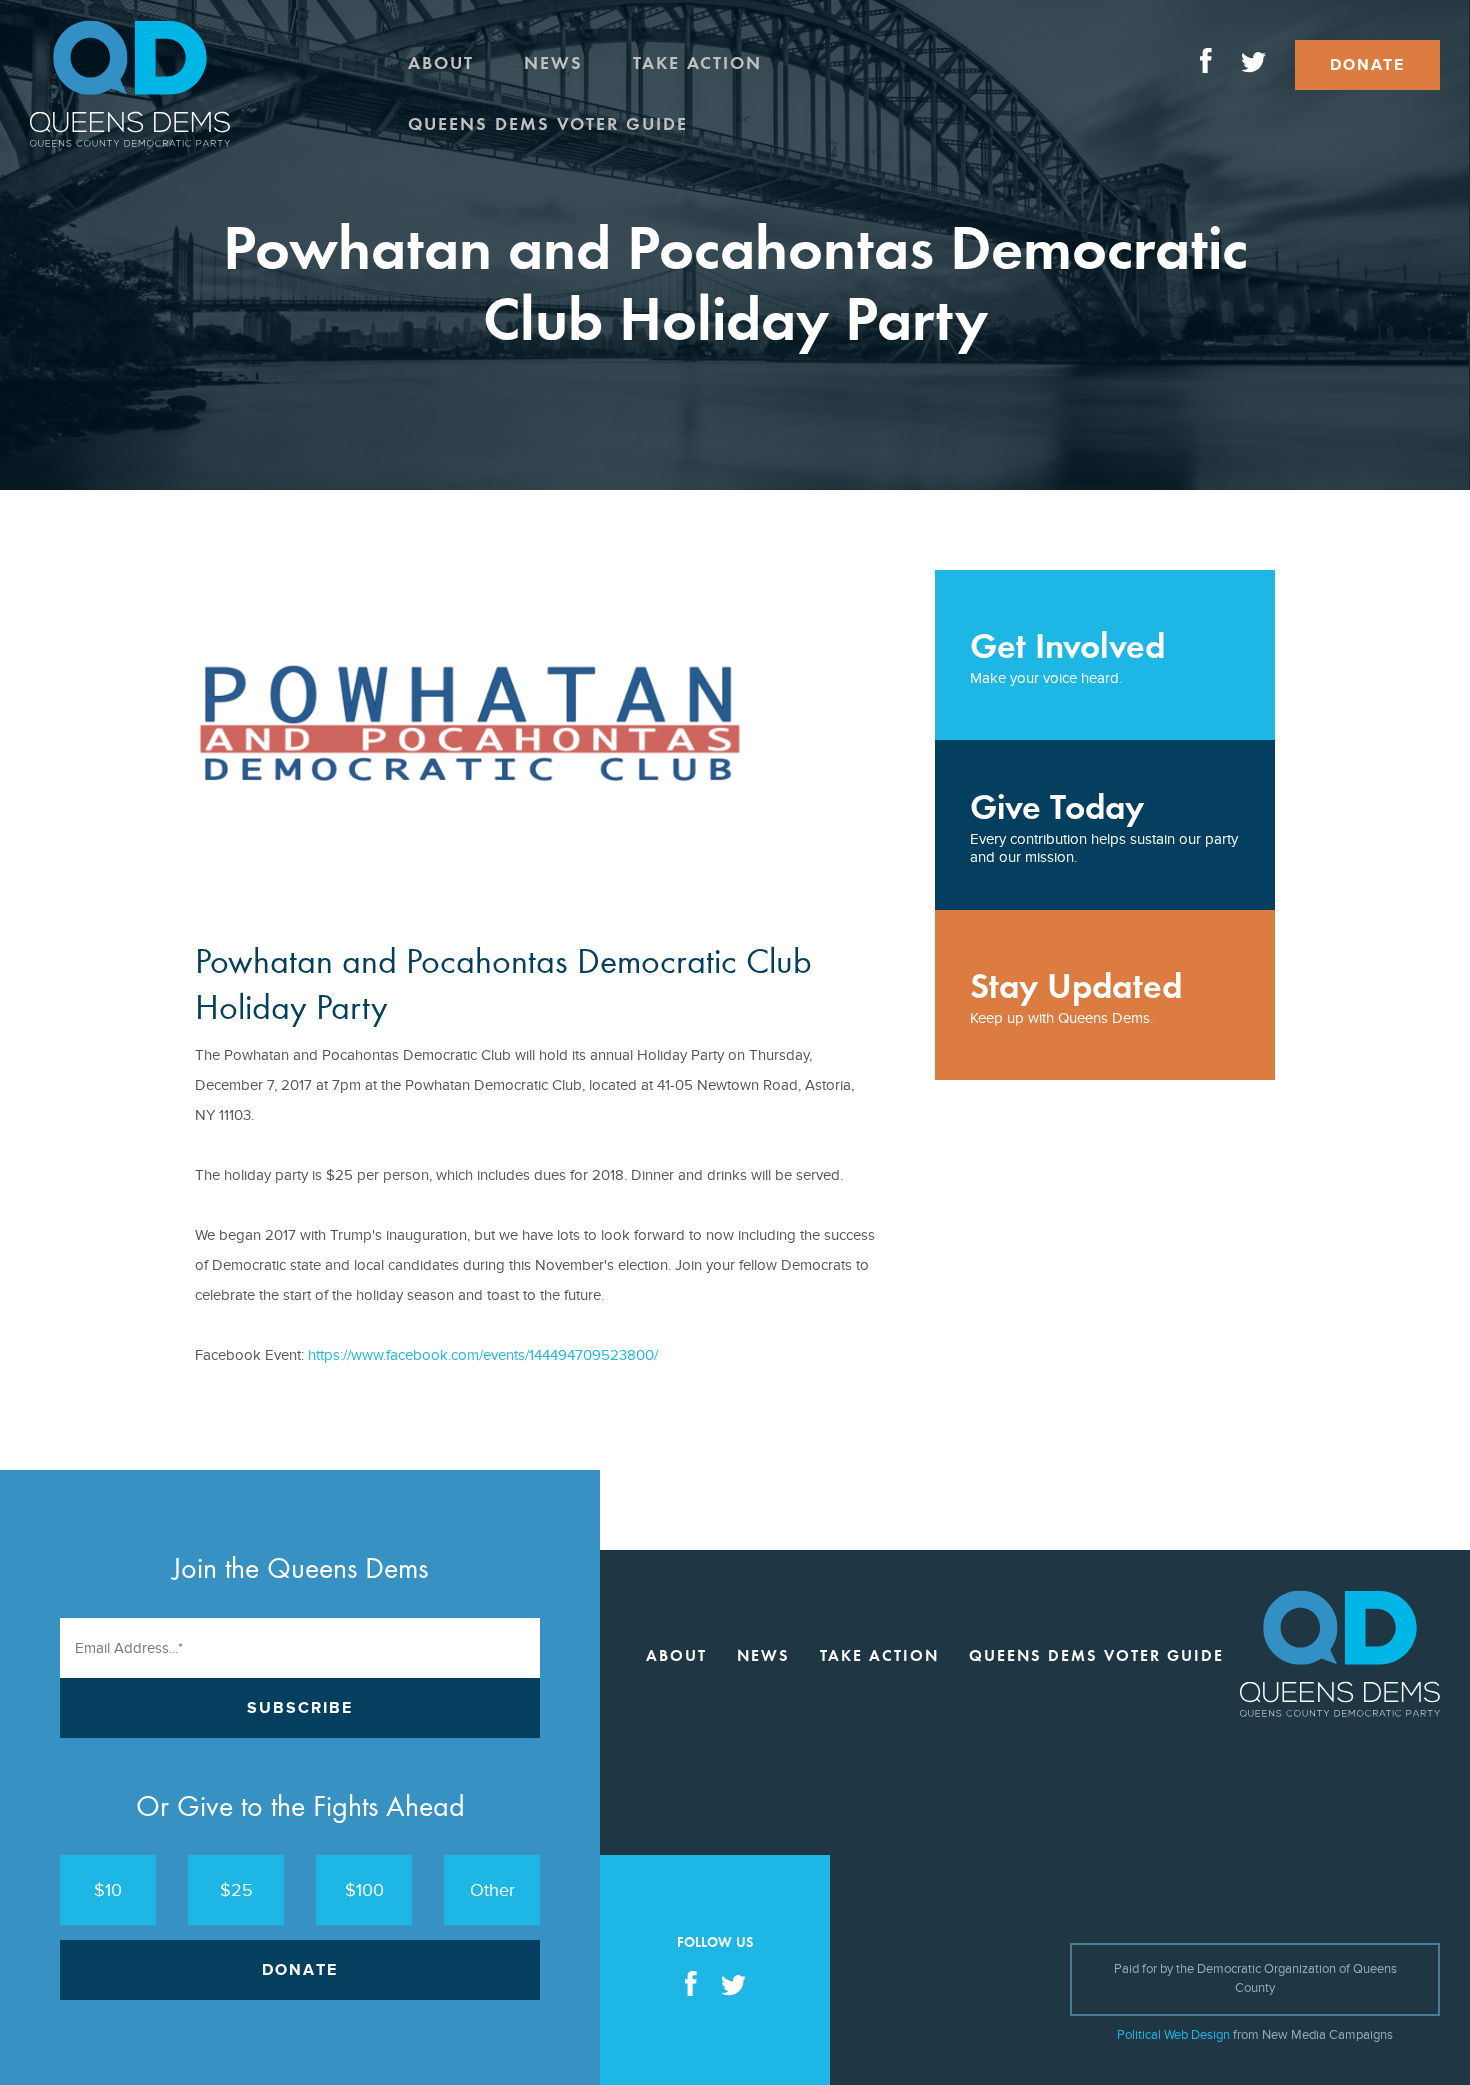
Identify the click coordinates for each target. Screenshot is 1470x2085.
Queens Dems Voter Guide (548, 124)
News (553, 63)
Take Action (697, 63)
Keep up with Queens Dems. (1076, 996)
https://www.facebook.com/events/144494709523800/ (483, 1355)
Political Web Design (1173, 2035)
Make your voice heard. (1067, 656)
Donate (1367, 65)
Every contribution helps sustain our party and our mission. (1104, 826)
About (441, 63)
